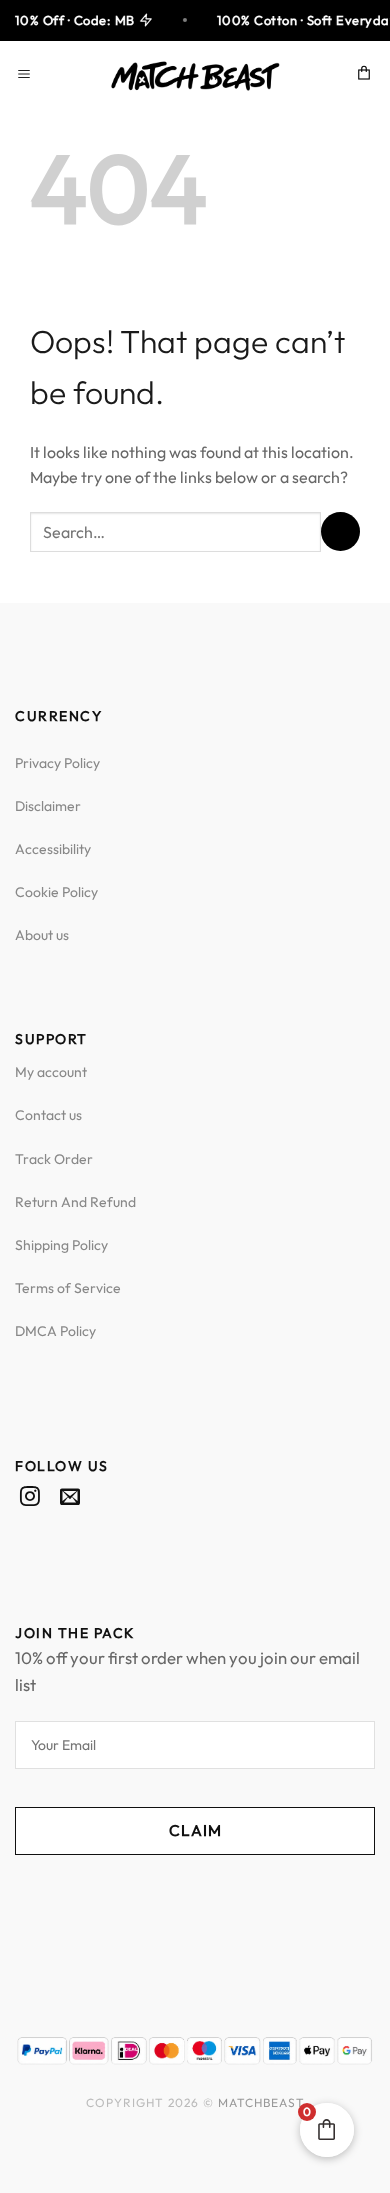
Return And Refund (75, 1202)
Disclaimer (48, 806)
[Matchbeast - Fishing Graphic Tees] (195, 76)
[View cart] (365, 76)
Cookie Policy (56, 892)
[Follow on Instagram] (30, 1498)
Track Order (54, 1159)
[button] (27, 75)
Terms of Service (68, 1288)
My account (51, 1072)
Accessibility (53, 849)
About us (42, 935)
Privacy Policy (57, 763)
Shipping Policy (61, 1245)
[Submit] (340, 531)
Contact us (48, 1115)
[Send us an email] (70, 1498)
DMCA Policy (55, 1331)
